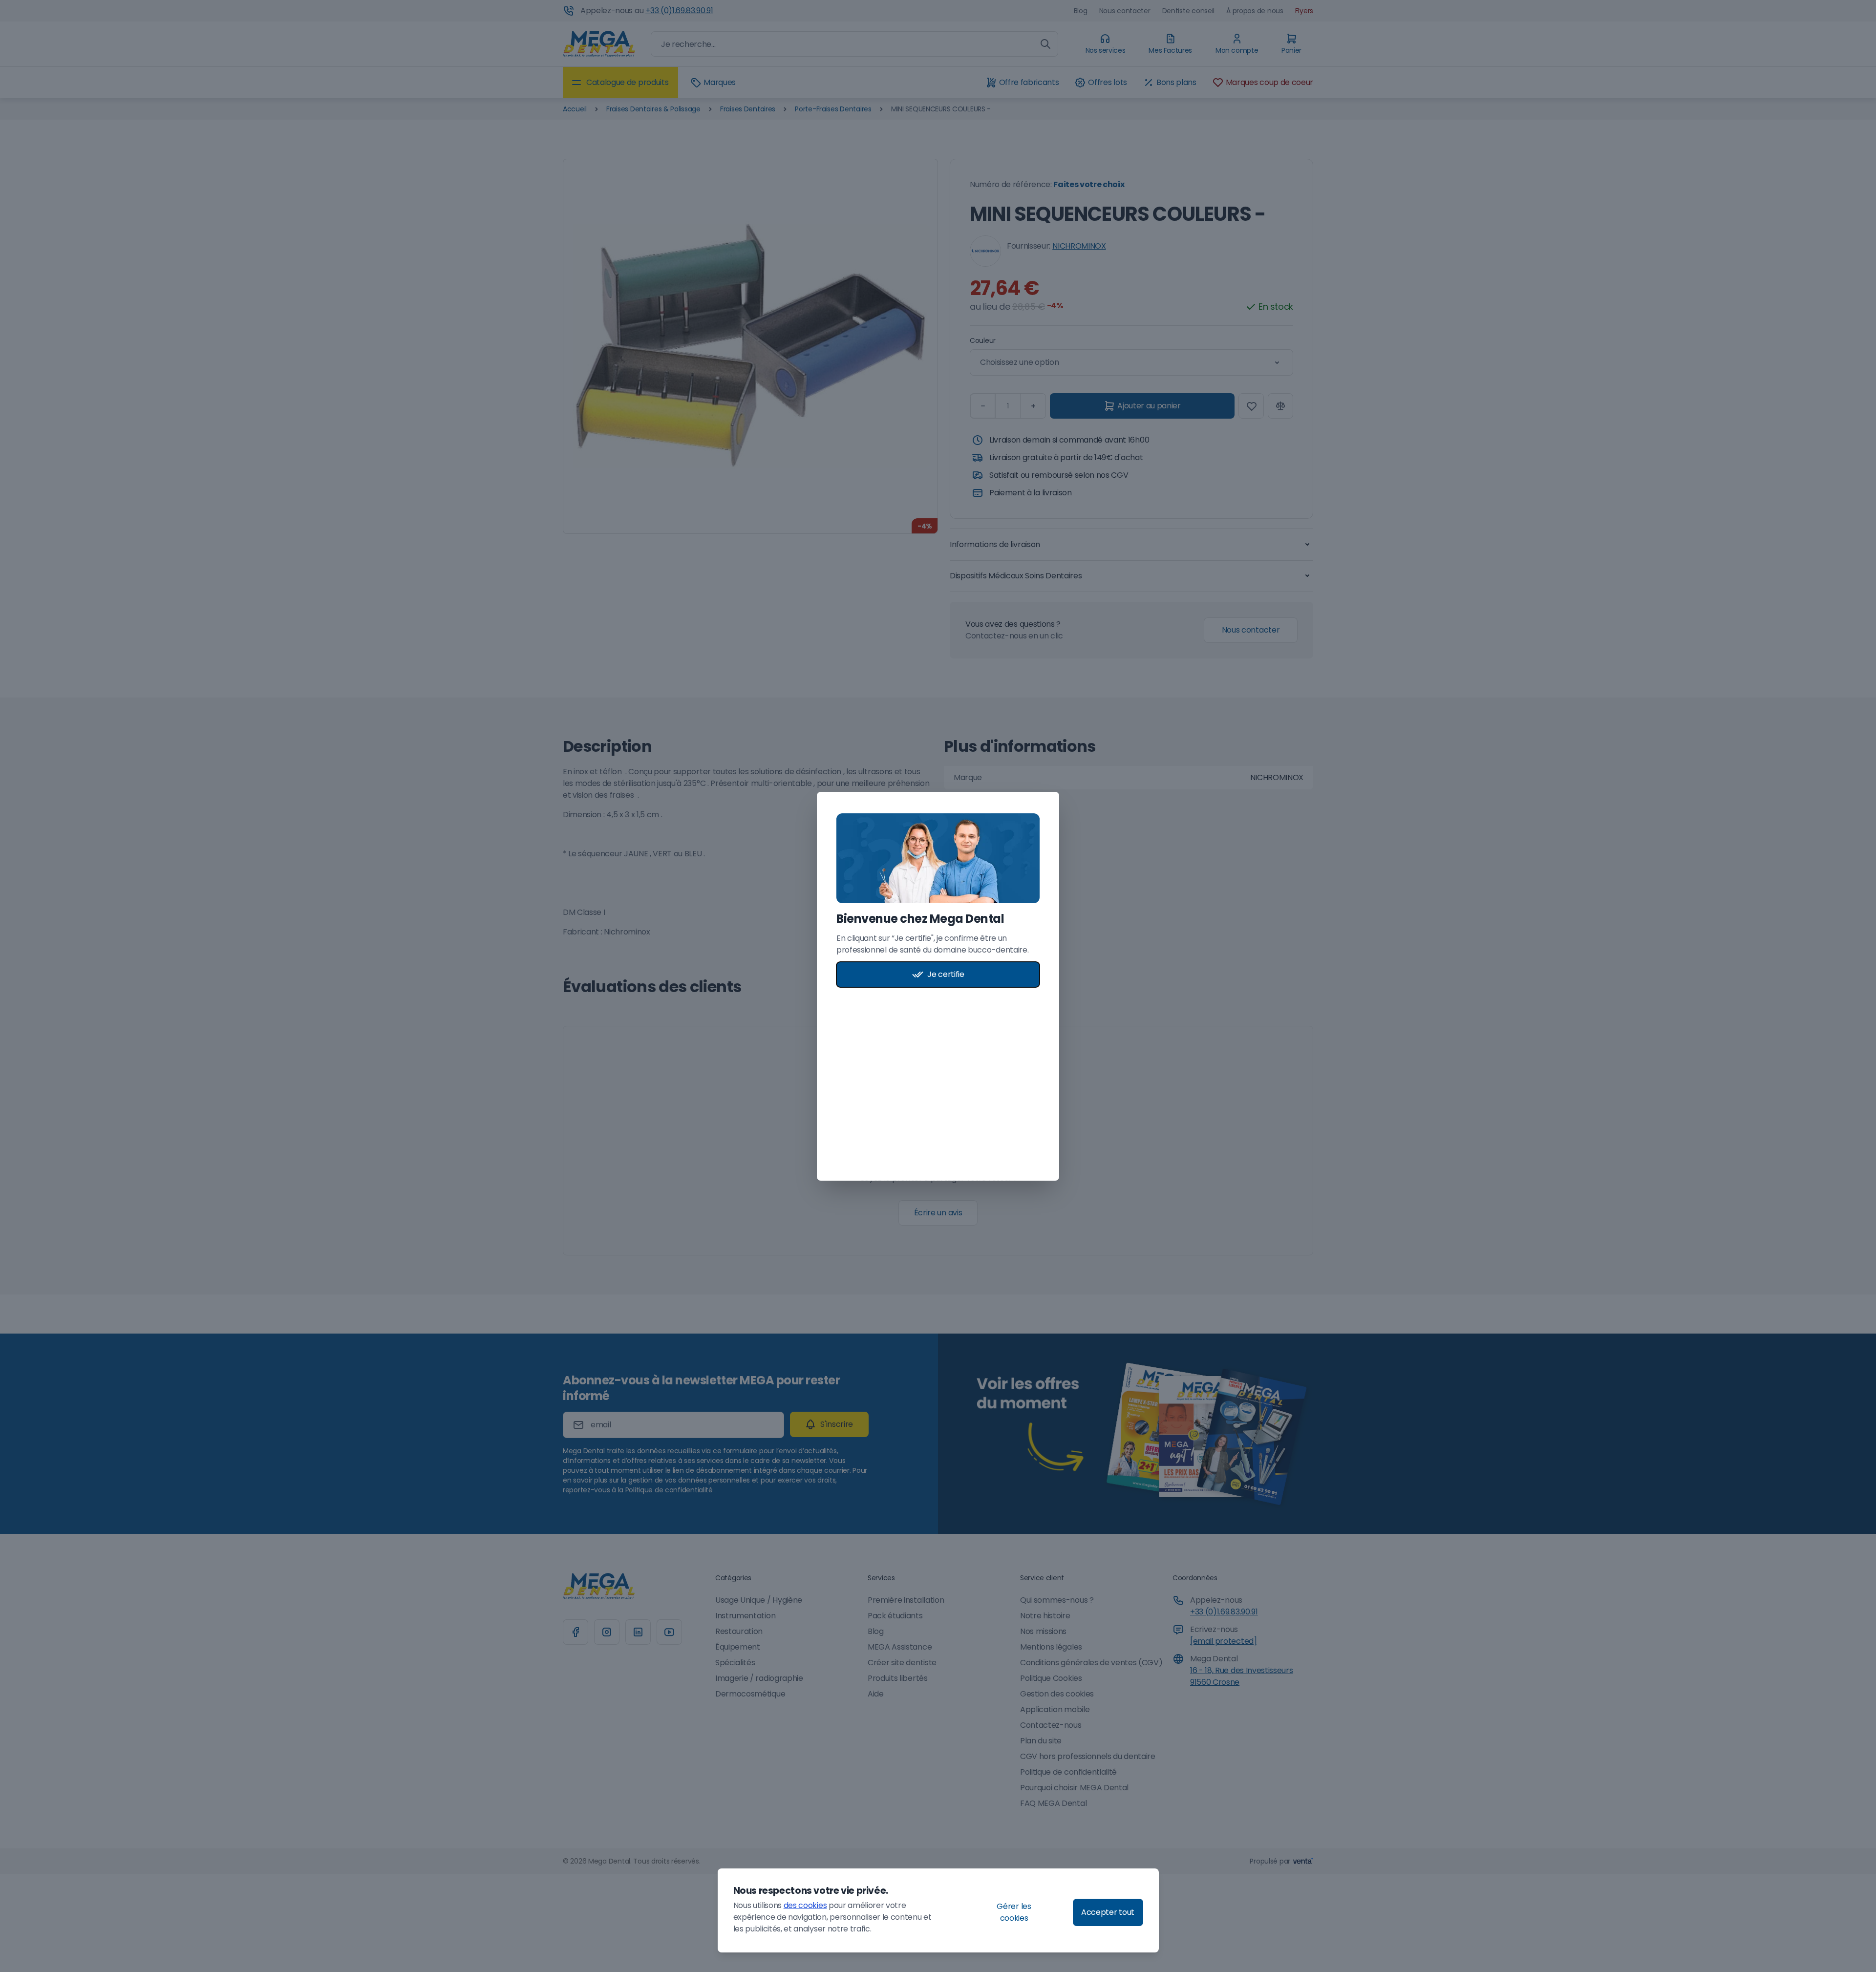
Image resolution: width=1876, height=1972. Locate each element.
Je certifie (946, 974)
